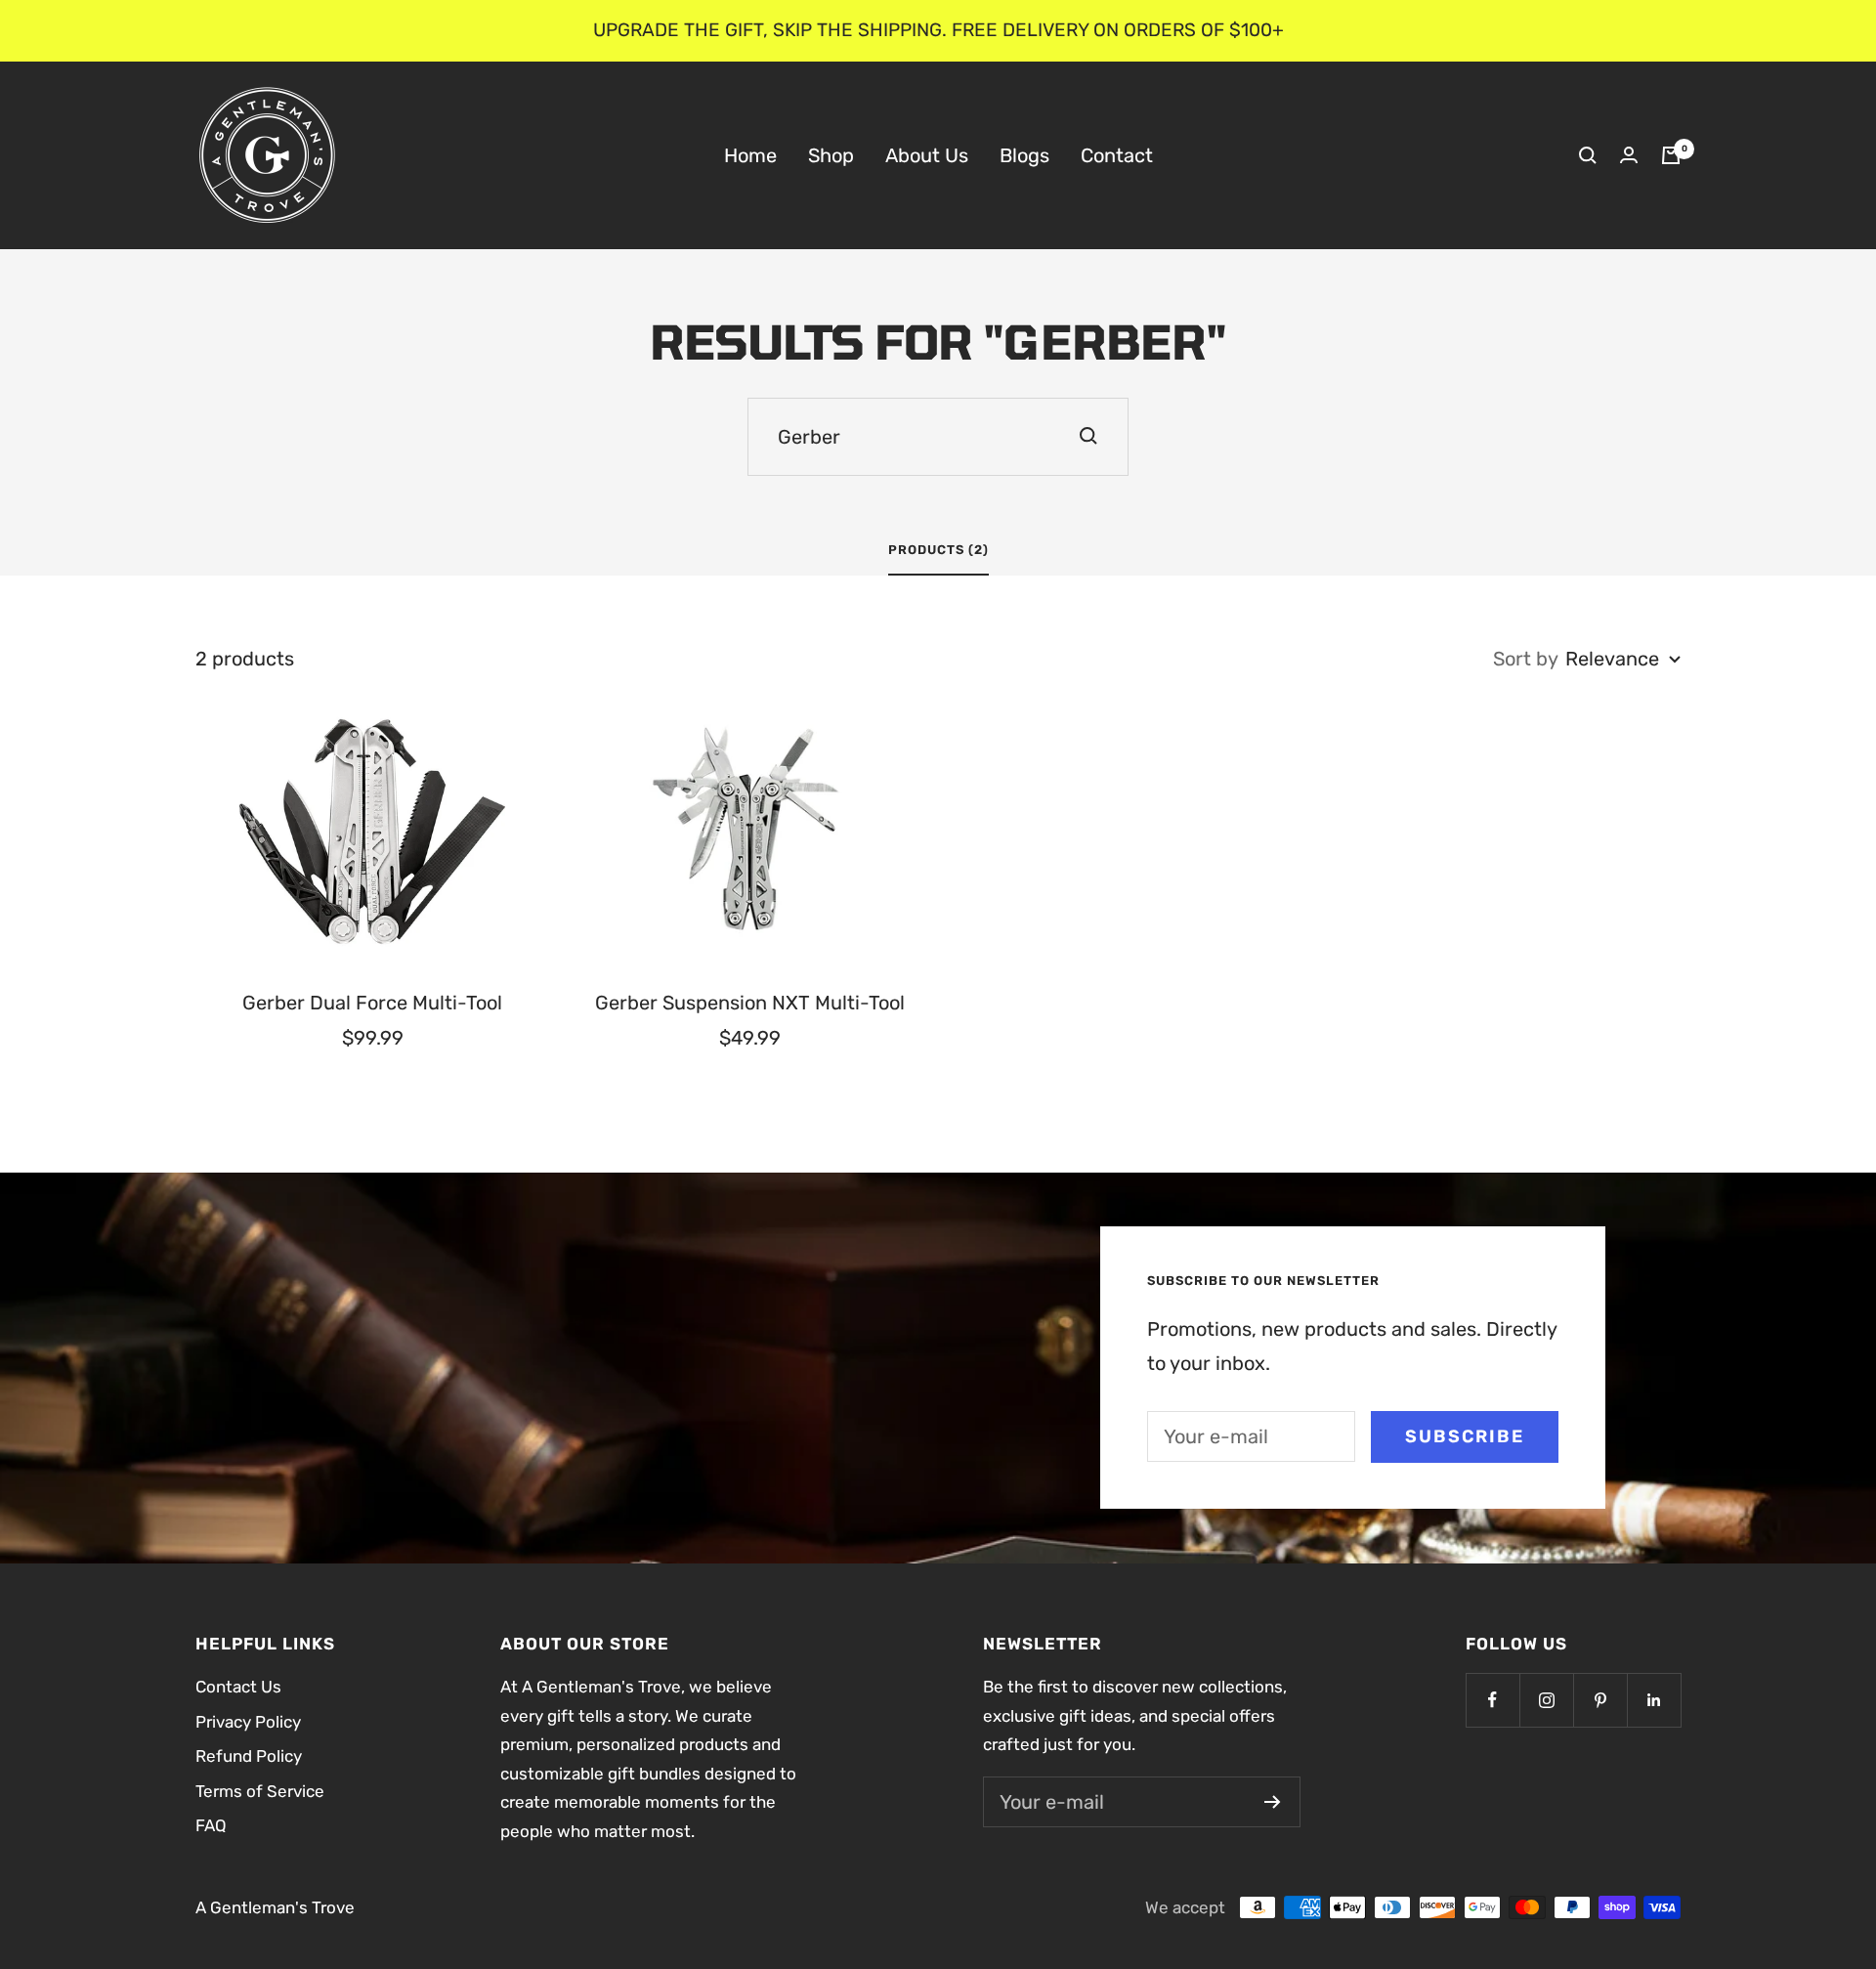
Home (750, 154)
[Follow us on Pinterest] (1600, 1700)
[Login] (1629, 155)
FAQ (211, 1825)
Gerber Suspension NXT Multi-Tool (750, 1003)
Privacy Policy (248, 1722)
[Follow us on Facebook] (1492, 1700)
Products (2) (938, 550)
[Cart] (1671, 155)
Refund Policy (249, 1756)
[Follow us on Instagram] (1546, 1700)
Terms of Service (260, 1791)
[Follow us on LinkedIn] (1654, 1700)
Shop (831, 154)
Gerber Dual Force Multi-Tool (372, 1003)
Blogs (1024, 154)
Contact (1117, 154)
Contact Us (238, 1687)
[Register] (1273, 1802)
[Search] (1588, 155)
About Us (927, 154)
